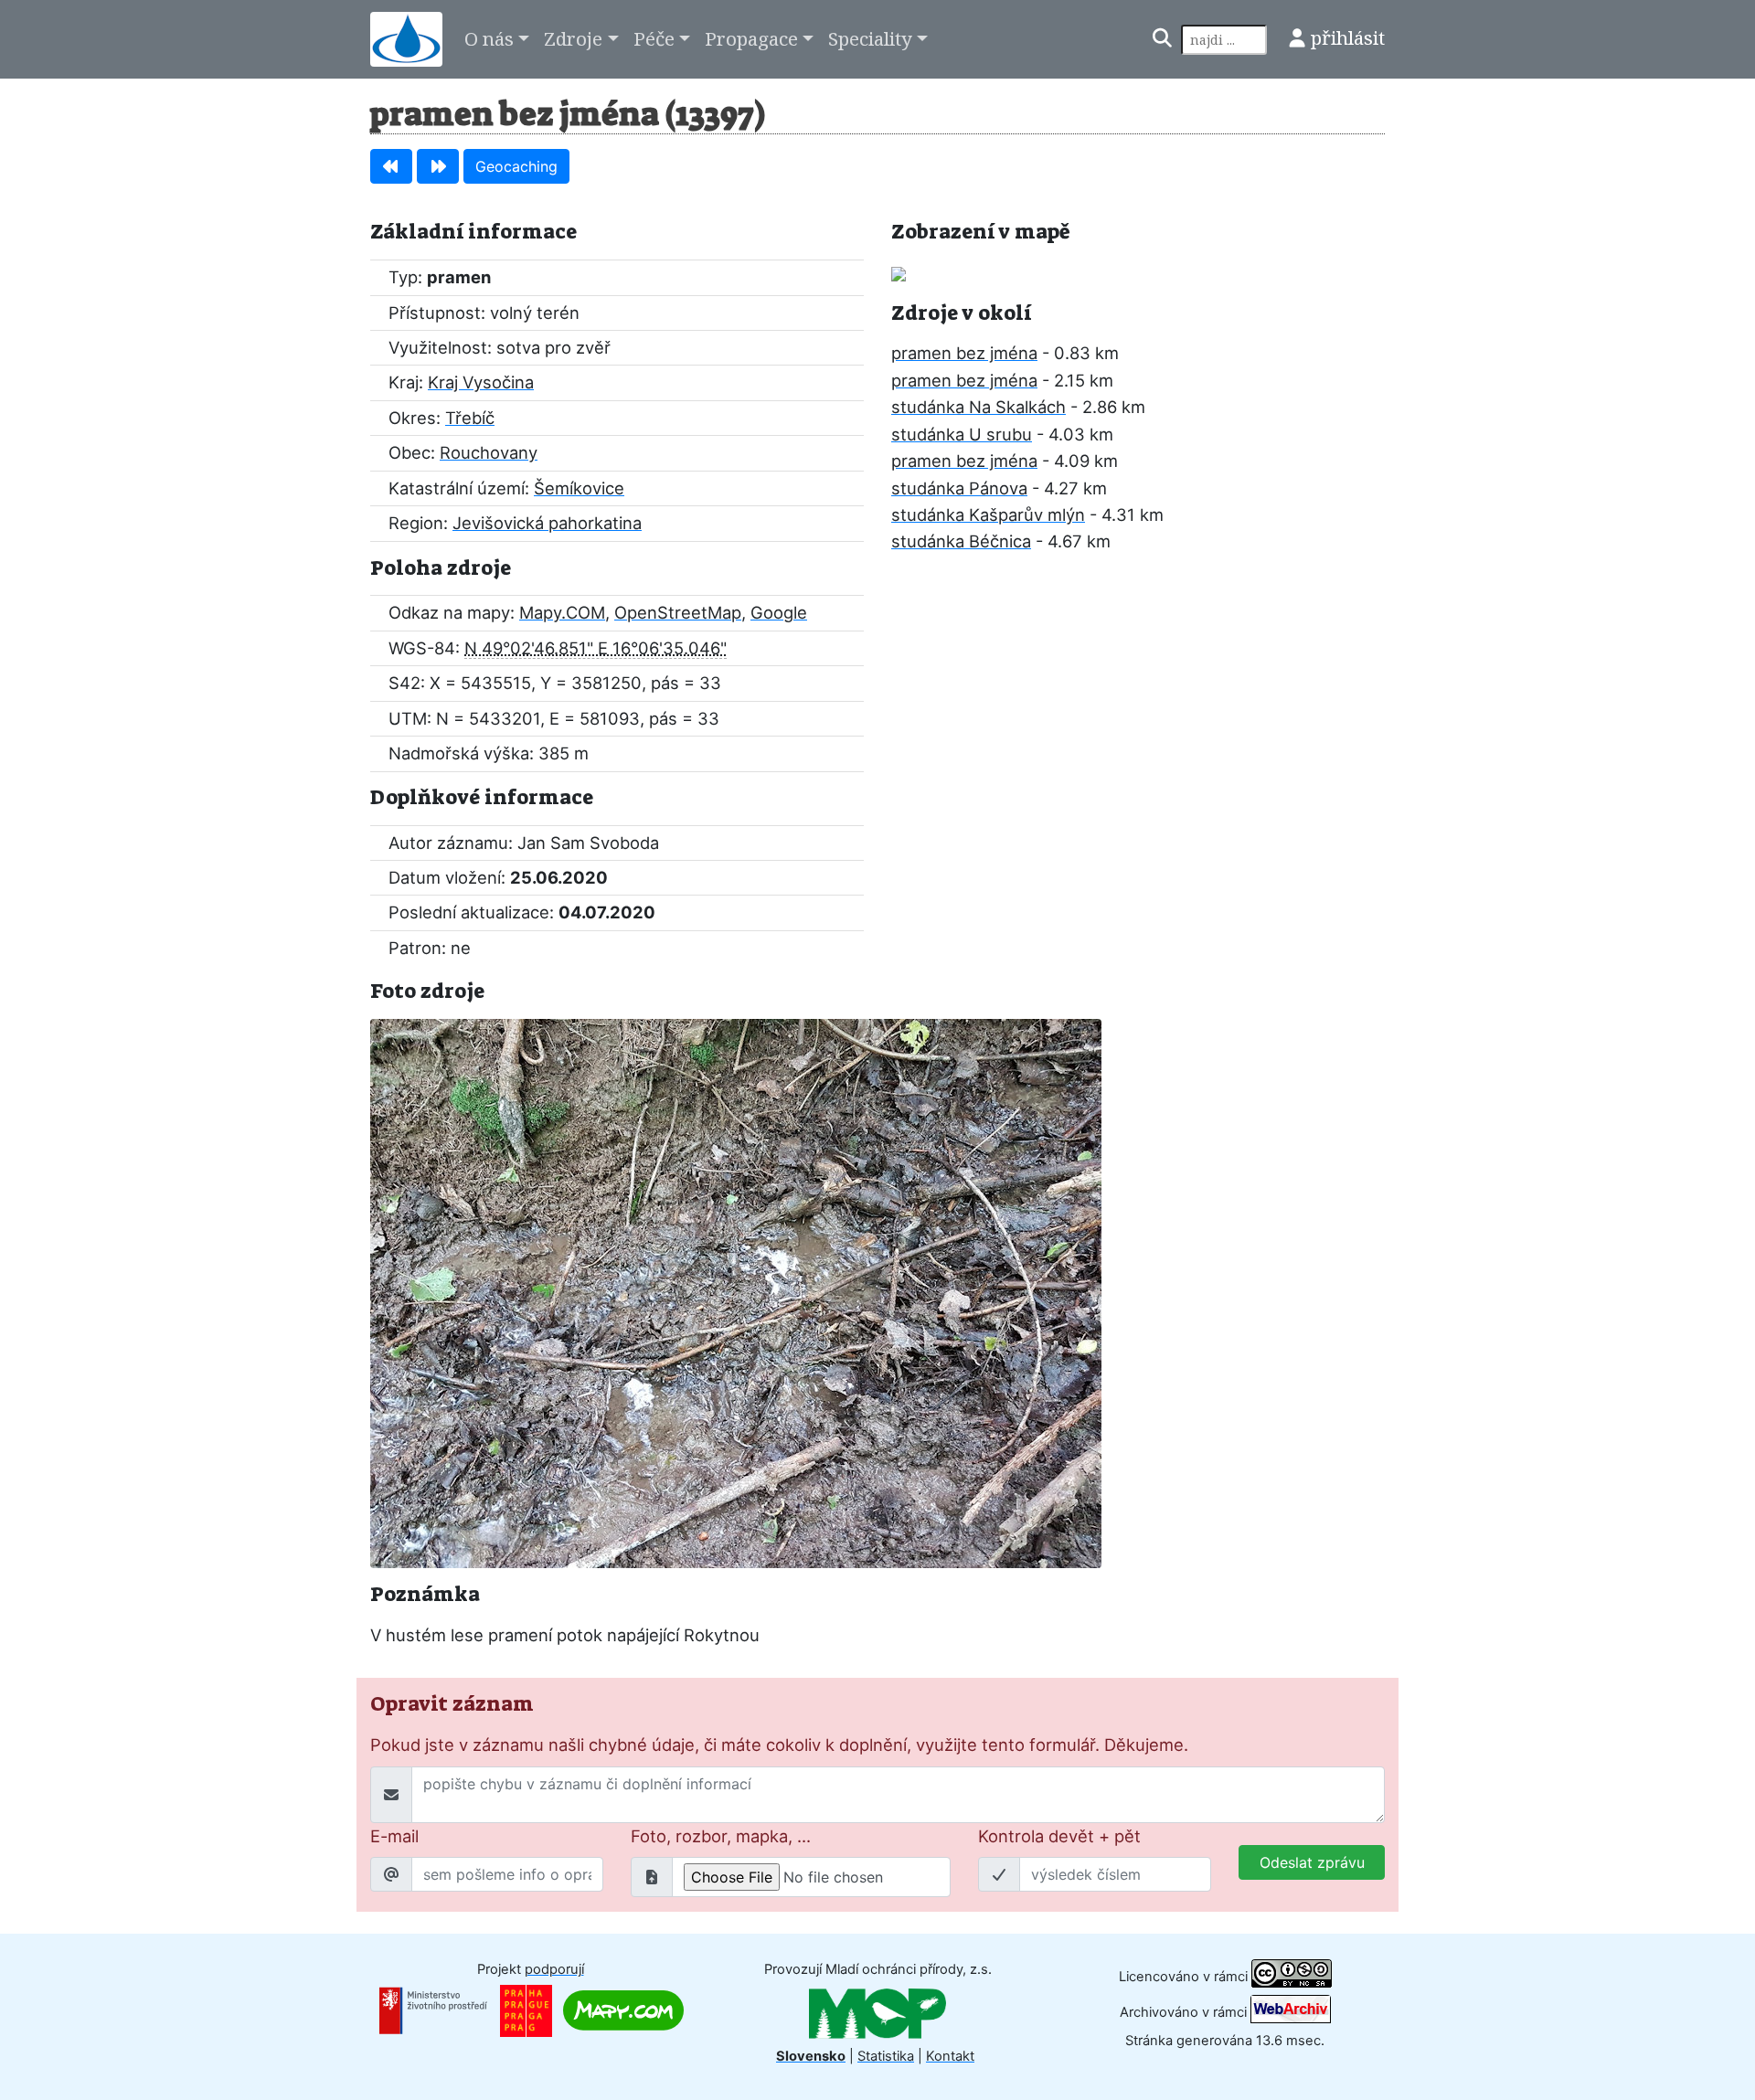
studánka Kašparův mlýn (988, 514)
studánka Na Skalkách (979, 407)
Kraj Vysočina (481, 382)
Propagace (751, 38)
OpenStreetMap (678, 612)
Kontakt (950, 2056)
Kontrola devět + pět (1059, 1836)
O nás (489, 38)
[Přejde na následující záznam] (438, 166)
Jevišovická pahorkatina (547, 523)
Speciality (870, 38)
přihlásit (1348, 37)
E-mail (394, 1836)
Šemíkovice (579, 488)
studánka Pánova (959, 488)
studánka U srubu (962, 434)
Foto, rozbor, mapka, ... (721, 1836)
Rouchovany (489, 452)
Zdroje (573, 38)
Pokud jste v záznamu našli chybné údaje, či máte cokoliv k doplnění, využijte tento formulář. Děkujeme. (779, 1745)
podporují (554, 1969)
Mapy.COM (562, 612)
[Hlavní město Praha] (526, 2010)
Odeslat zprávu (1312, 1862)
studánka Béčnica (961, 541)
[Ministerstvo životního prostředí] (433, 2010)
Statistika (886, 2056)
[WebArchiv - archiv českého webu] (1291, 2012)
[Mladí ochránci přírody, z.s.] (877, 2012)
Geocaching (516, 166)
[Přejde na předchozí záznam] (391, 166)
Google (779, 612)
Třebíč (470, 418)
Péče (654, 38)
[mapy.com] (623, 2010)
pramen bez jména (964, 353)
